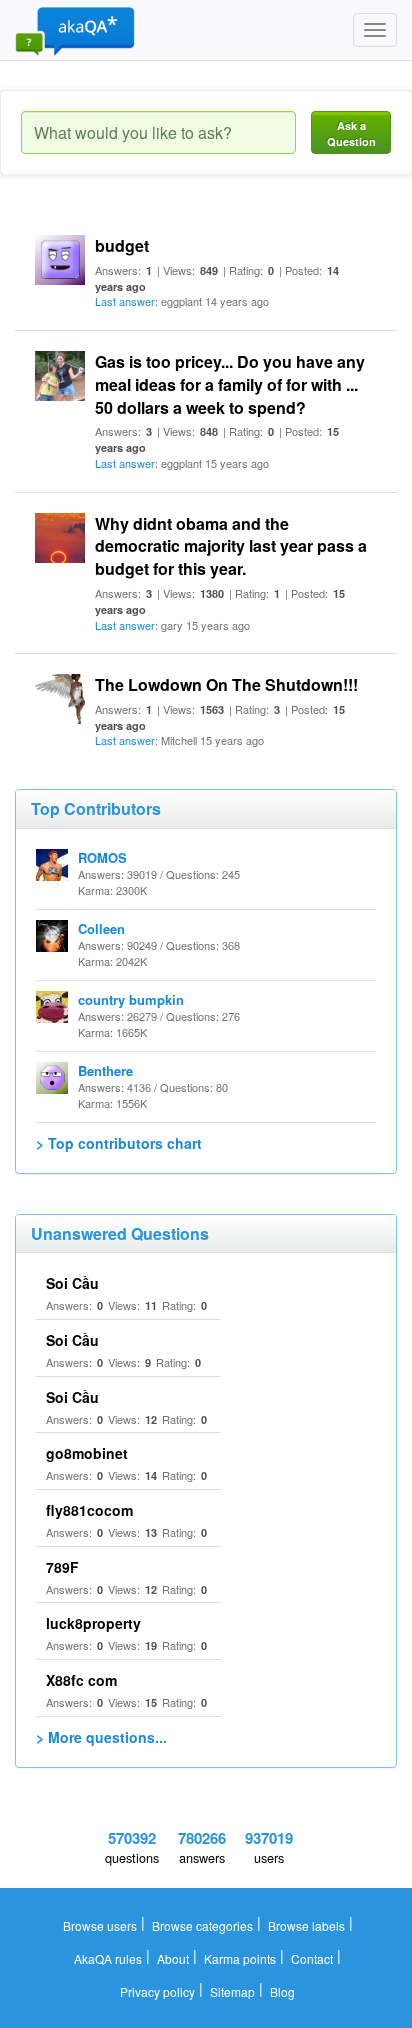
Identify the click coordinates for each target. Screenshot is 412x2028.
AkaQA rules (108, 1958)
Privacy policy (157, 1991)
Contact (312, 1958)
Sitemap (232, 1991)
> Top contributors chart (119, 1143)
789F (62, 1567)
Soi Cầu (72, 1283)
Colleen (101, 928)
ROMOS (102, 857)
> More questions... (101, 1737)
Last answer (125, 301)
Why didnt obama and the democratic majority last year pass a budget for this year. (231, 546)
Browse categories (202, 1925)
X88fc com (81, 1680)
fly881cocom (89, 1510)
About (173, 1958)
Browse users (100, 1925)
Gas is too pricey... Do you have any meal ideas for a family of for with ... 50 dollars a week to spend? (230, 384)
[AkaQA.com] (75, 30)
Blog (282, 1991)
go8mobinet (87, 1453)
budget (122, 245)
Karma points (240, 1958)
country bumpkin (131, 999)
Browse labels (306, 1925)
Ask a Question (351, 133)
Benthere (105, 1070)
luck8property (93, 1623)
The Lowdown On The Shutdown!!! (226, 684)
